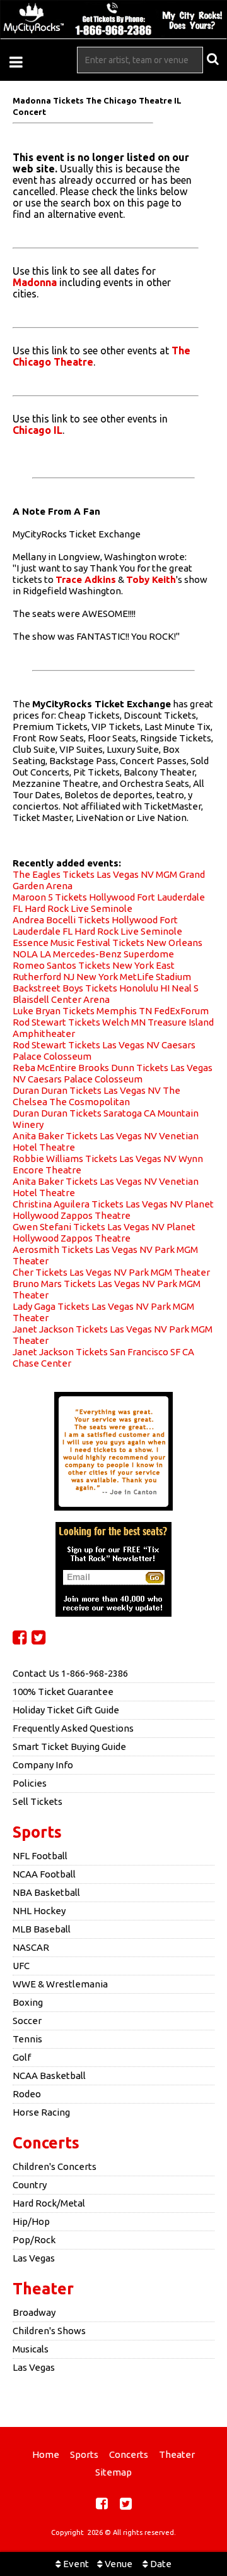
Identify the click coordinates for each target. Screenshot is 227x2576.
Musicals (31, 2349)
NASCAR (31, 1947)
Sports (37, 1832)
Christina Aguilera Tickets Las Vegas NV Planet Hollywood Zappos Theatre (113, 1210)
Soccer (27, 2021)
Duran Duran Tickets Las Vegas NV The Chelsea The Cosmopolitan (96, 1096)
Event (75, 2564)
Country (30, 2185)
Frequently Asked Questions (73, 1728)
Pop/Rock (34, 2240)
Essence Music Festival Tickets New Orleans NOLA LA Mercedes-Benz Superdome (108, 948)
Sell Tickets (38, 1801)
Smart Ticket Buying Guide (69, 1746)
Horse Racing (41, 2112)
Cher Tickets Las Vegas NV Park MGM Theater (111, 1272)
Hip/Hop (31, 2221)
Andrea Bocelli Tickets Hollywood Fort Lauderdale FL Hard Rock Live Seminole (97, 926)
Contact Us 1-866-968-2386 (70, 1673)
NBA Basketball (46, 1892)
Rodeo (27, 2094)
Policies (30, 1783)
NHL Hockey (39, 1911)
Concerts (46, 2143)
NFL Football (40, 1856)
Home (46, 2454)
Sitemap (113, 2472)
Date (160, 2564)
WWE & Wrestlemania (60, 1984)
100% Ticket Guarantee (63, 1692)
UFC (21, 1966)
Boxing (28, 2002)
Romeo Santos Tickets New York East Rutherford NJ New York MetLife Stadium (102, 971)
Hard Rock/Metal (49, 2203)
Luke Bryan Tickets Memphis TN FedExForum (111, 1011)
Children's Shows (49, 2331)
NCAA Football (44, 1874)
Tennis (27, 2039)
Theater (43, 2289)
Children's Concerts (55, 2166)
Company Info (43, 1765)
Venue (118, 2564)
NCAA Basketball (49, 2076)
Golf (22, 2057)
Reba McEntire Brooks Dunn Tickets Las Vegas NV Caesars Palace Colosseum (113, 1073)
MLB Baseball (42, 1929)
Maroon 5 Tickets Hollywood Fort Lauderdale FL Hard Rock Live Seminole (109, 903)
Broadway (34, 2312)
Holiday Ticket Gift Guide (66, 1710)
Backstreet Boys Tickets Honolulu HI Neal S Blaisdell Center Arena (106, 994)
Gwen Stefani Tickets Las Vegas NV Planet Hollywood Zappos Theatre (104, 1232)
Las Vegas (34, 2258)
